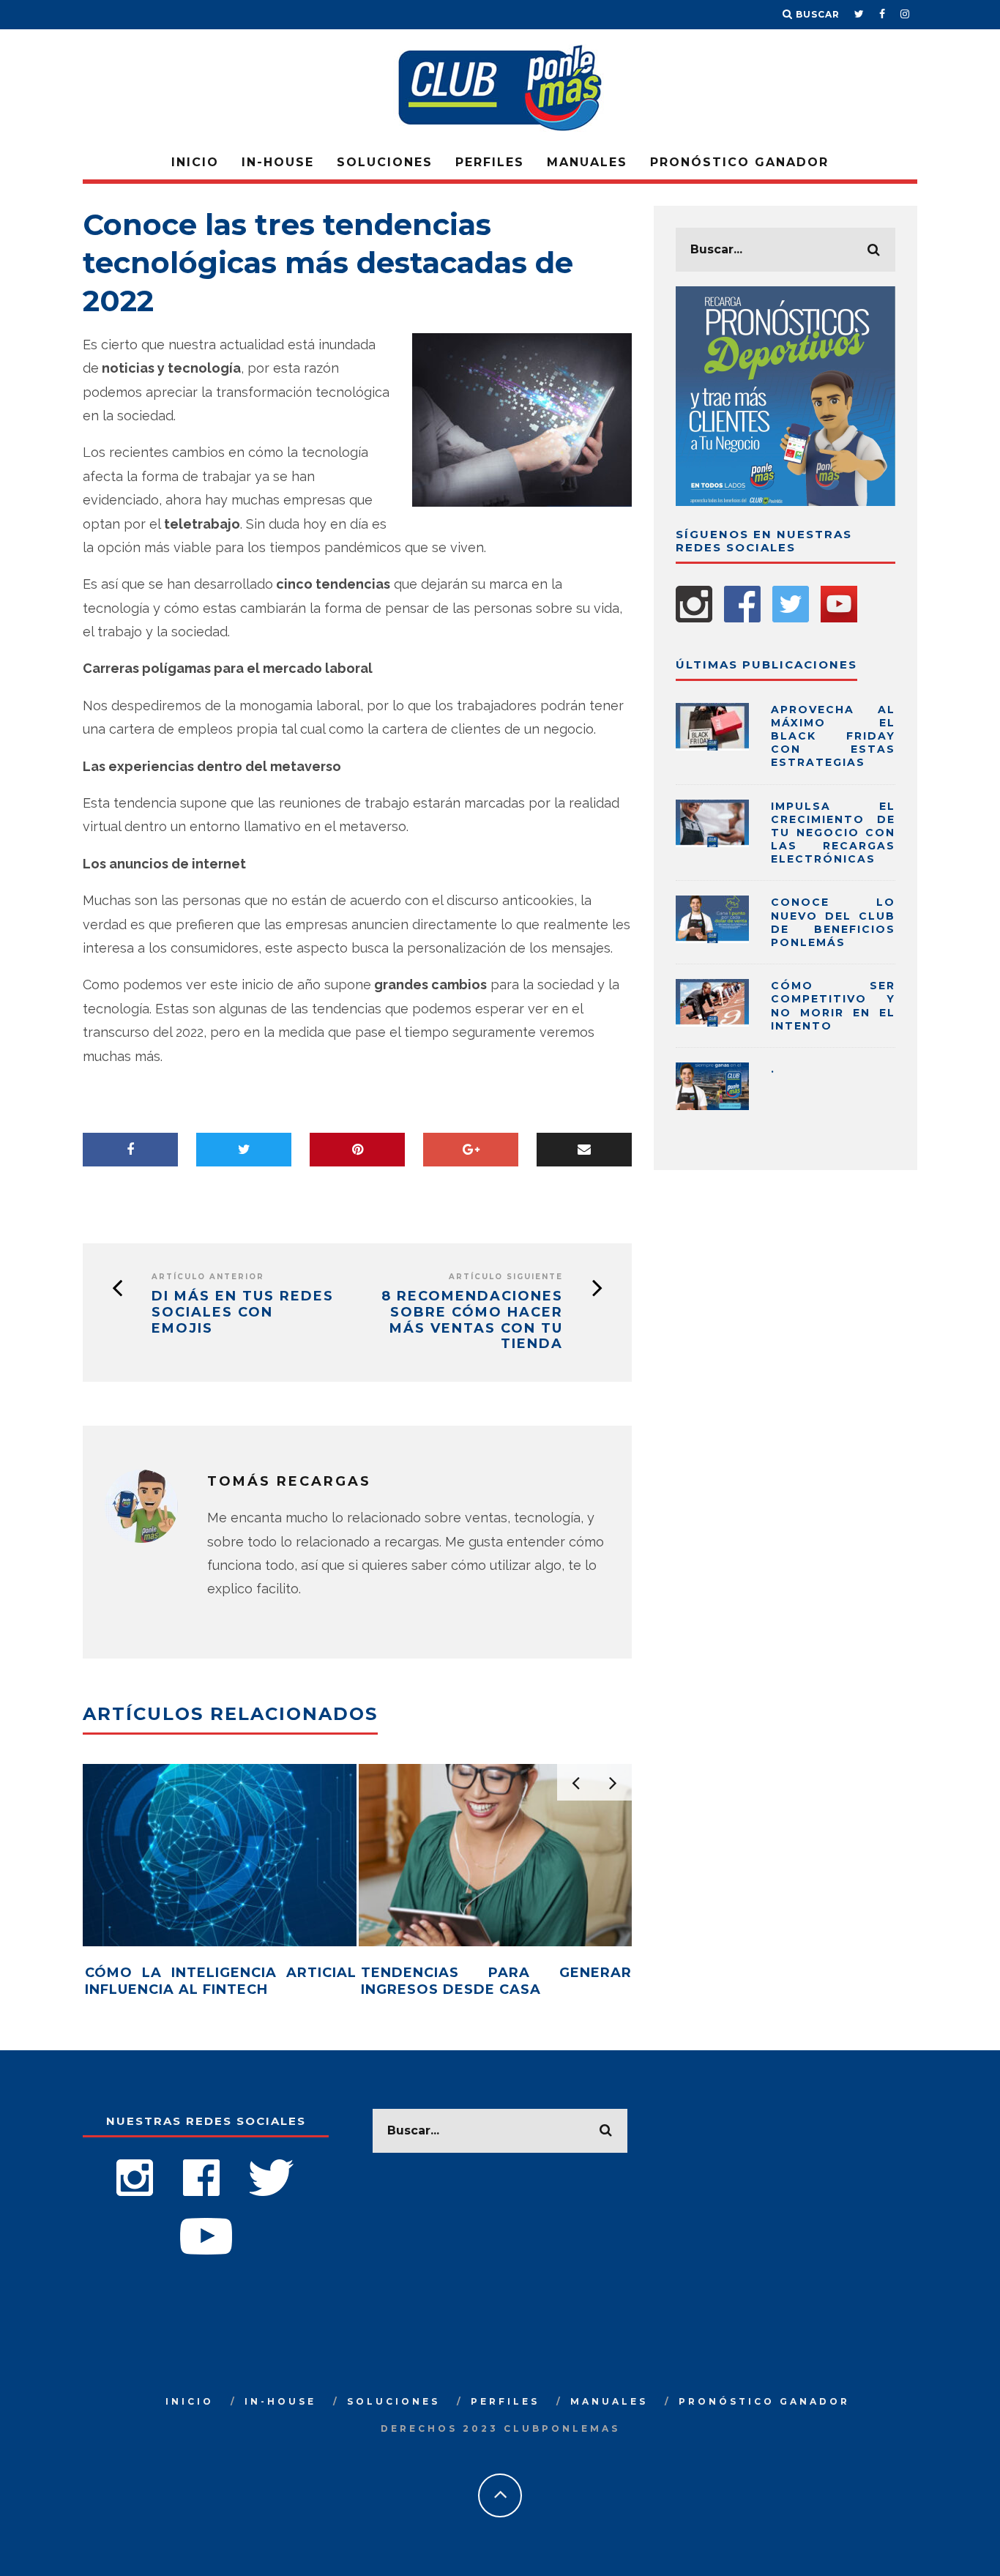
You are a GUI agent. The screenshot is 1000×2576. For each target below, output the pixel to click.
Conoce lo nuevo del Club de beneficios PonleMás (833, 922)
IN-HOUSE (278, 162)
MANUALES (587, 162)
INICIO (195, 162)
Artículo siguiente (506, 1277)
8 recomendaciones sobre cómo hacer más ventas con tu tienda (472, 1320)
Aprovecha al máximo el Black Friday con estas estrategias (833, 736)
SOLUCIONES (385, 162)
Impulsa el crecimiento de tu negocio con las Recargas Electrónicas (833, 833)
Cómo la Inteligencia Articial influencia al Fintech (221, 1981)
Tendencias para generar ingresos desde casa (497, 1981)
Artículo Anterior (208, 1277)
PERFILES (490, 162)
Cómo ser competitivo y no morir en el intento (833, 1006)
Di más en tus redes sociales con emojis (243, 1312)
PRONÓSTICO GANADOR (739, 162)
